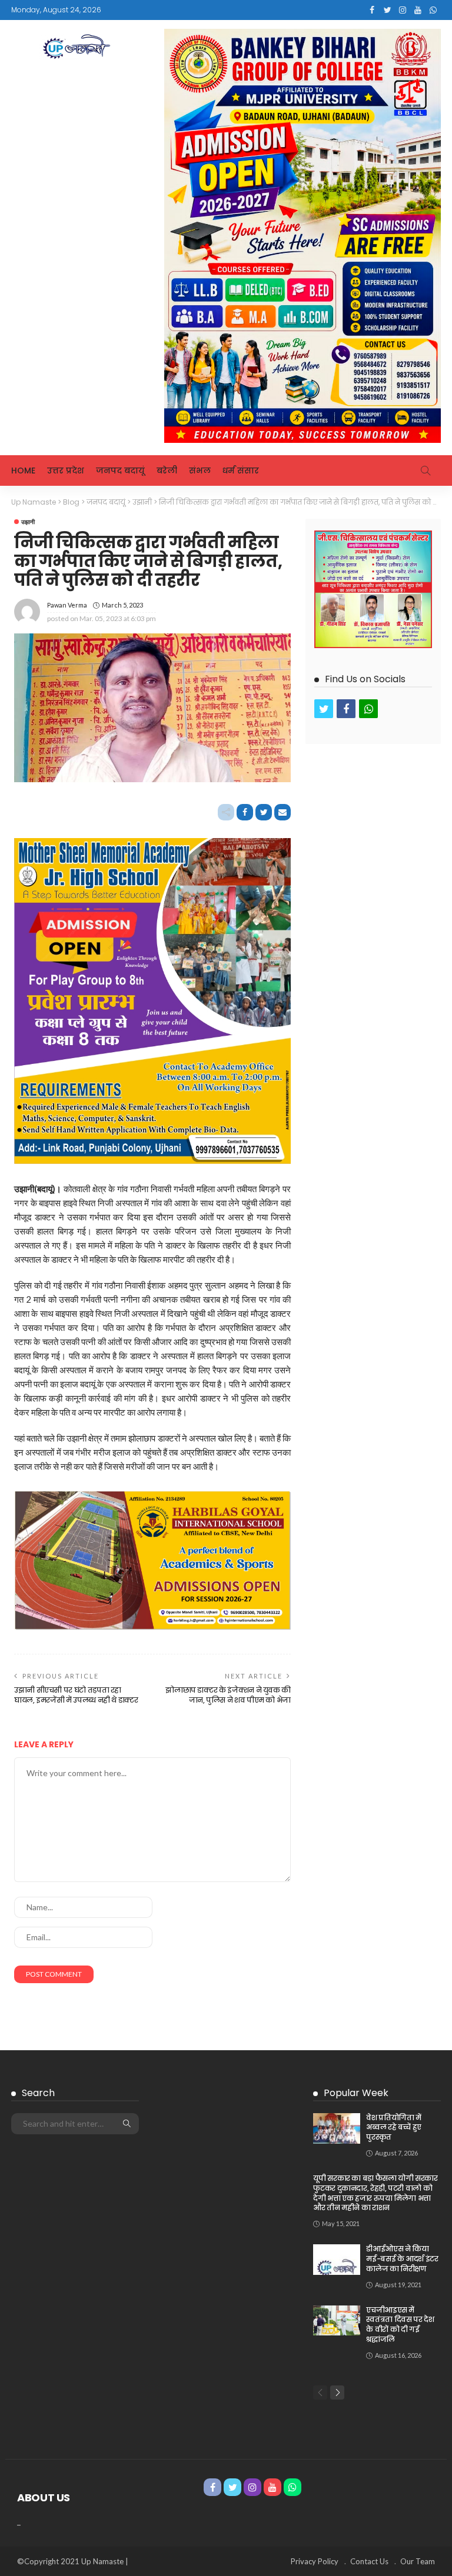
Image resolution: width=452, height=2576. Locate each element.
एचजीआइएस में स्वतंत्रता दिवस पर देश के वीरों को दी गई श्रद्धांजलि (400, 2325)
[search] (426, 471)
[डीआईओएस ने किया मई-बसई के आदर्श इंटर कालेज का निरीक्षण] (337, 2260)
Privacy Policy (315, 2561)
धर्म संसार (241, 471)
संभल (200, 471)
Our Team (418, 2561)
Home (23, 471)
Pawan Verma (67, 605)
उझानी (28, 522)
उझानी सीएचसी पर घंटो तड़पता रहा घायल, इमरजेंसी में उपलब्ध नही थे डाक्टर (76, 1695)
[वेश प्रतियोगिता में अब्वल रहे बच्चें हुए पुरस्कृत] (337, 2128)
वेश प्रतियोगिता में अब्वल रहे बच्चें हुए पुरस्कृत (394, 2128)
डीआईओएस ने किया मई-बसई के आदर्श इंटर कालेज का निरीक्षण (402, 2259)
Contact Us (369, 2561)
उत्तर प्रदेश (66, 471)
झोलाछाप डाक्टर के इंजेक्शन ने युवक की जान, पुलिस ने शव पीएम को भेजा (228, 1695)
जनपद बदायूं (120, 471)
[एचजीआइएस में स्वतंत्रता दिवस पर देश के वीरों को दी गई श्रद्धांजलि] (337, 2320)
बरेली (167, 471)
